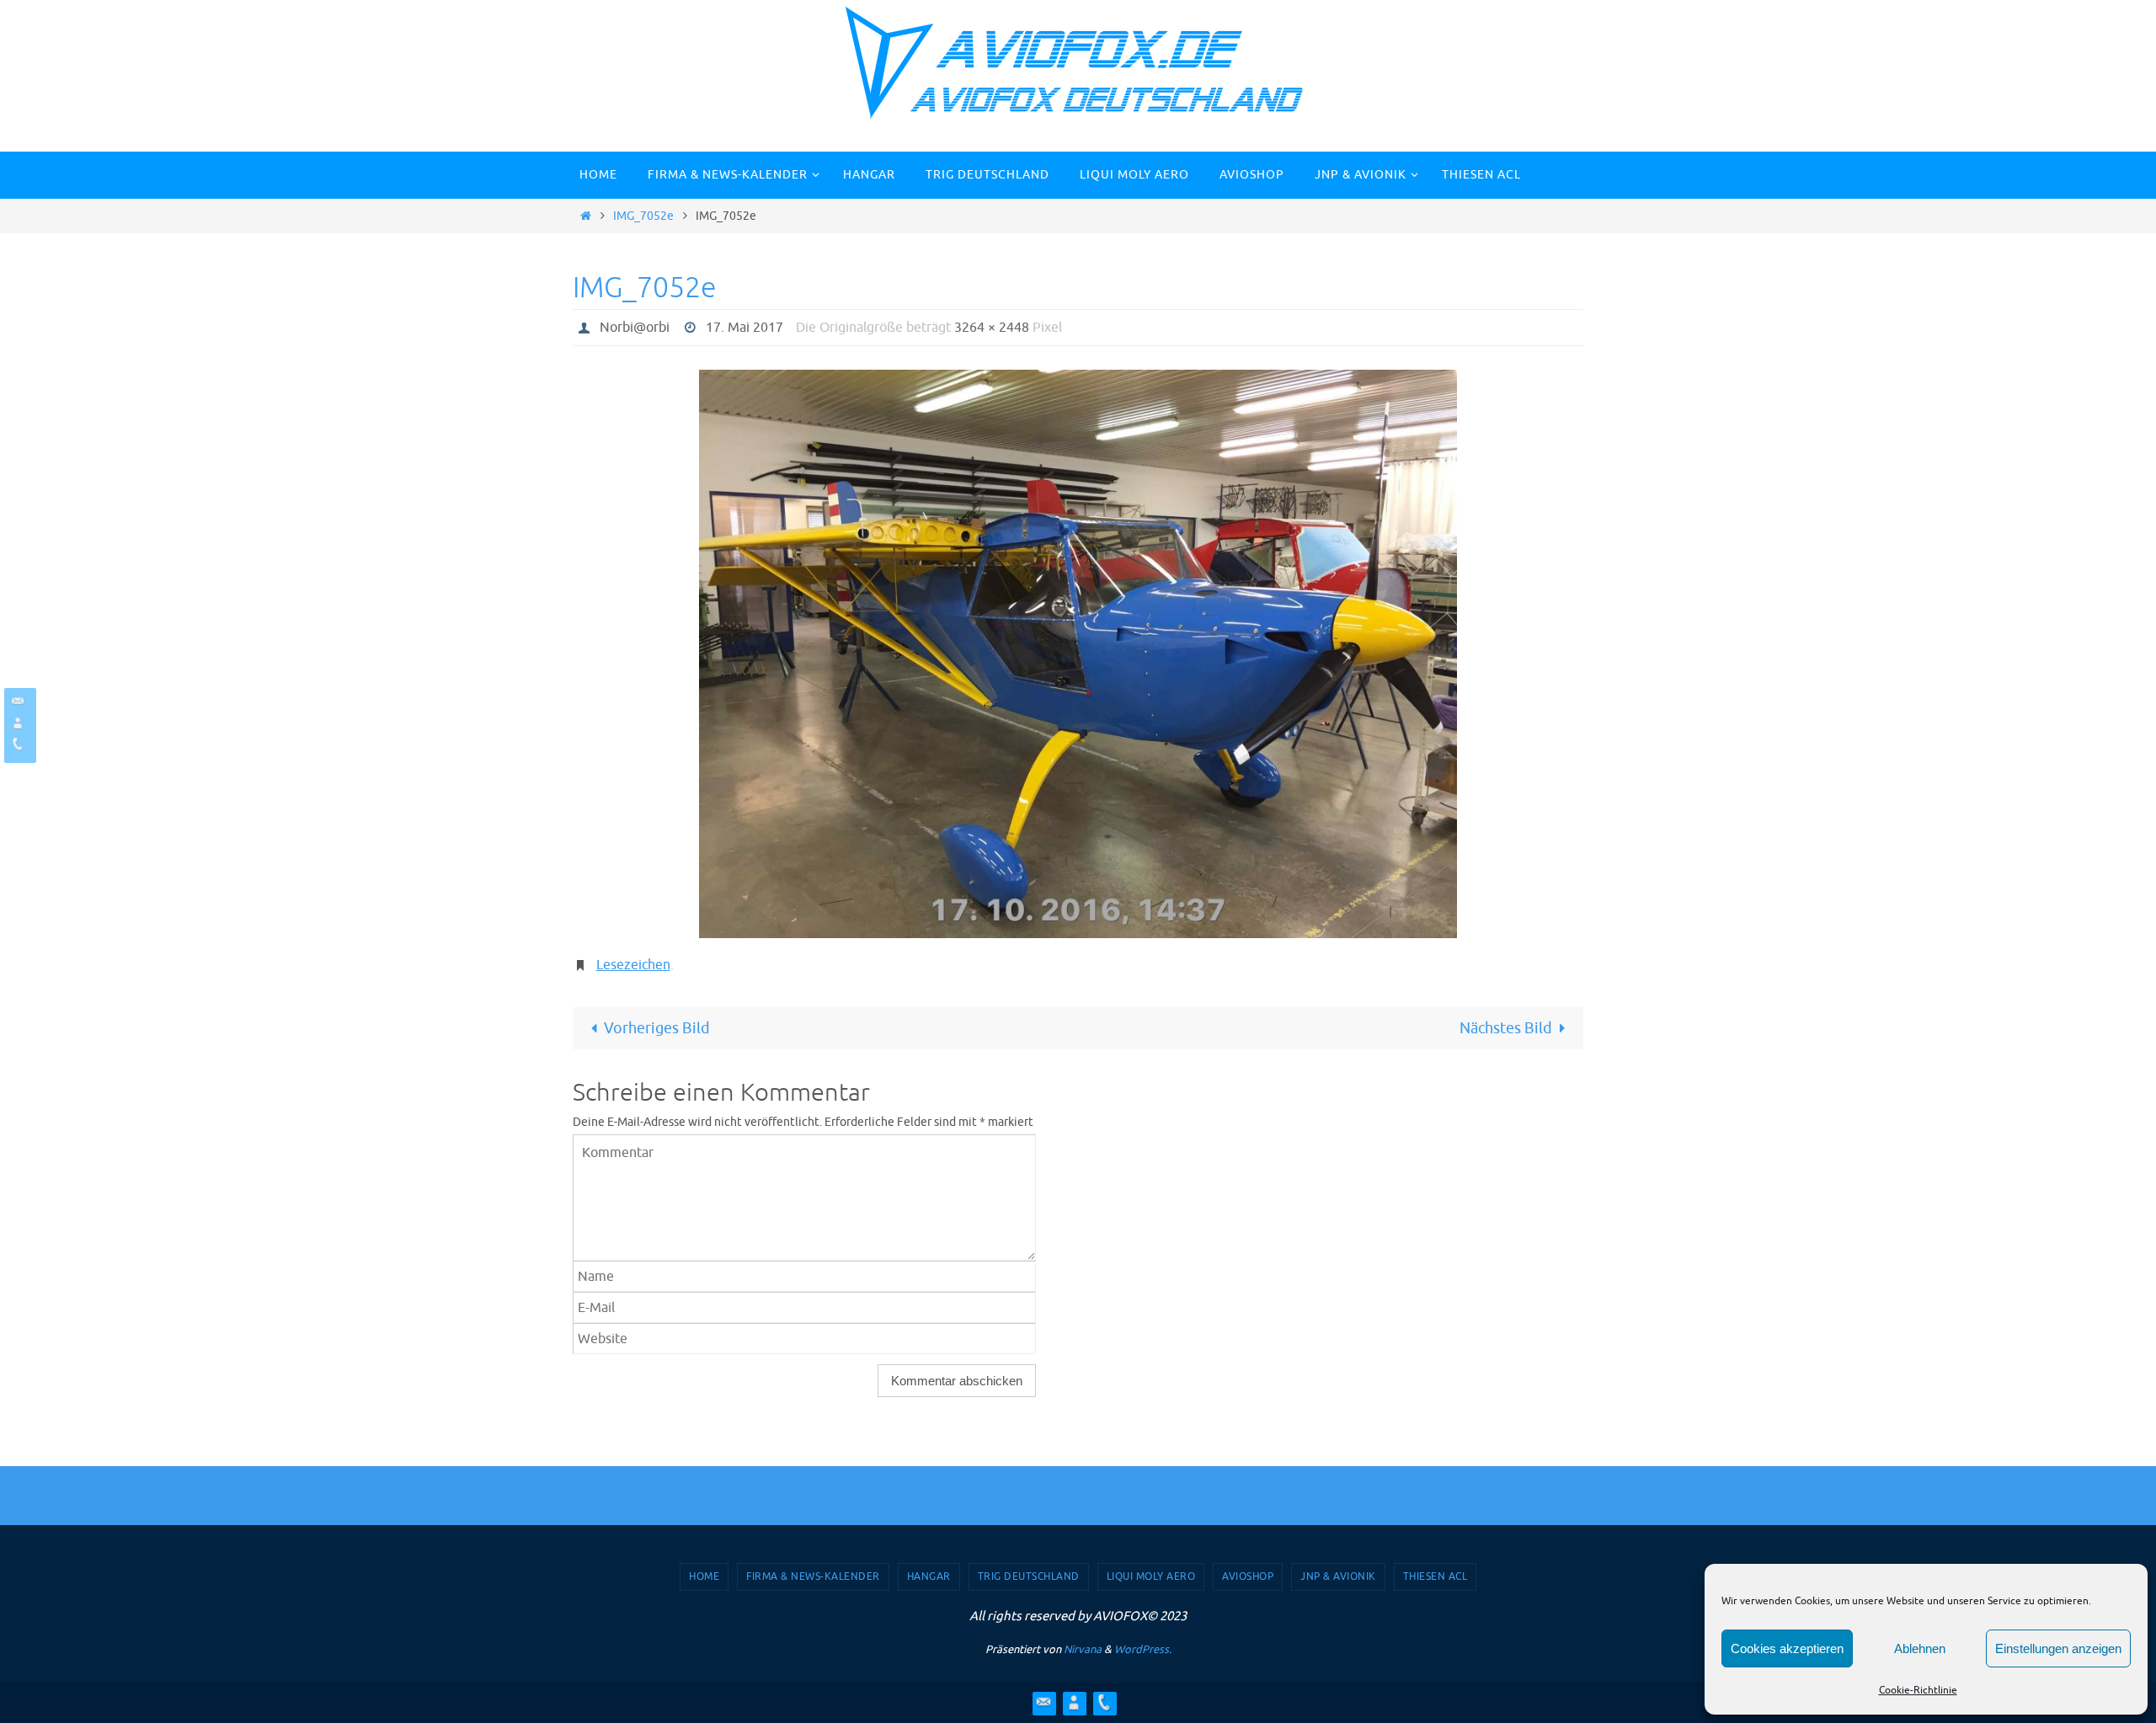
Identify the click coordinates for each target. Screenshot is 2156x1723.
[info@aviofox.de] (18, 701)
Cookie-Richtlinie (1918, 1690)
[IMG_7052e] (1078, 654)
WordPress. (1143, 1649)
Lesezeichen (633, 965)
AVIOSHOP (1248, 1576)
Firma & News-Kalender (813, 1576)
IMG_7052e (643, 216)
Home (704, 1576)
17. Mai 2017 (744, 328)
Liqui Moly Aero (1151, 1576)
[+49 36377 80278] (18, 744)
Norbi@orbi (635, 328)
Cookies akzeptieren (1787, 1648)
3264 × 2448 (992, 328)
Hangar (929, 1576)
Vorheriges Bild (657, 1028)
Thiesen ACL (1436, 1576)
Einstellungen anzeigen (2058, 1648)
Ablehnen (1920, 1648)
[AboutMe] (18, 723)
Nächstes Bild (1506, 1028)
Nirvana (1083, 1649)
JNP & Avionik (1338, 1576)
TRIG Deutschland (1029, 1576)
